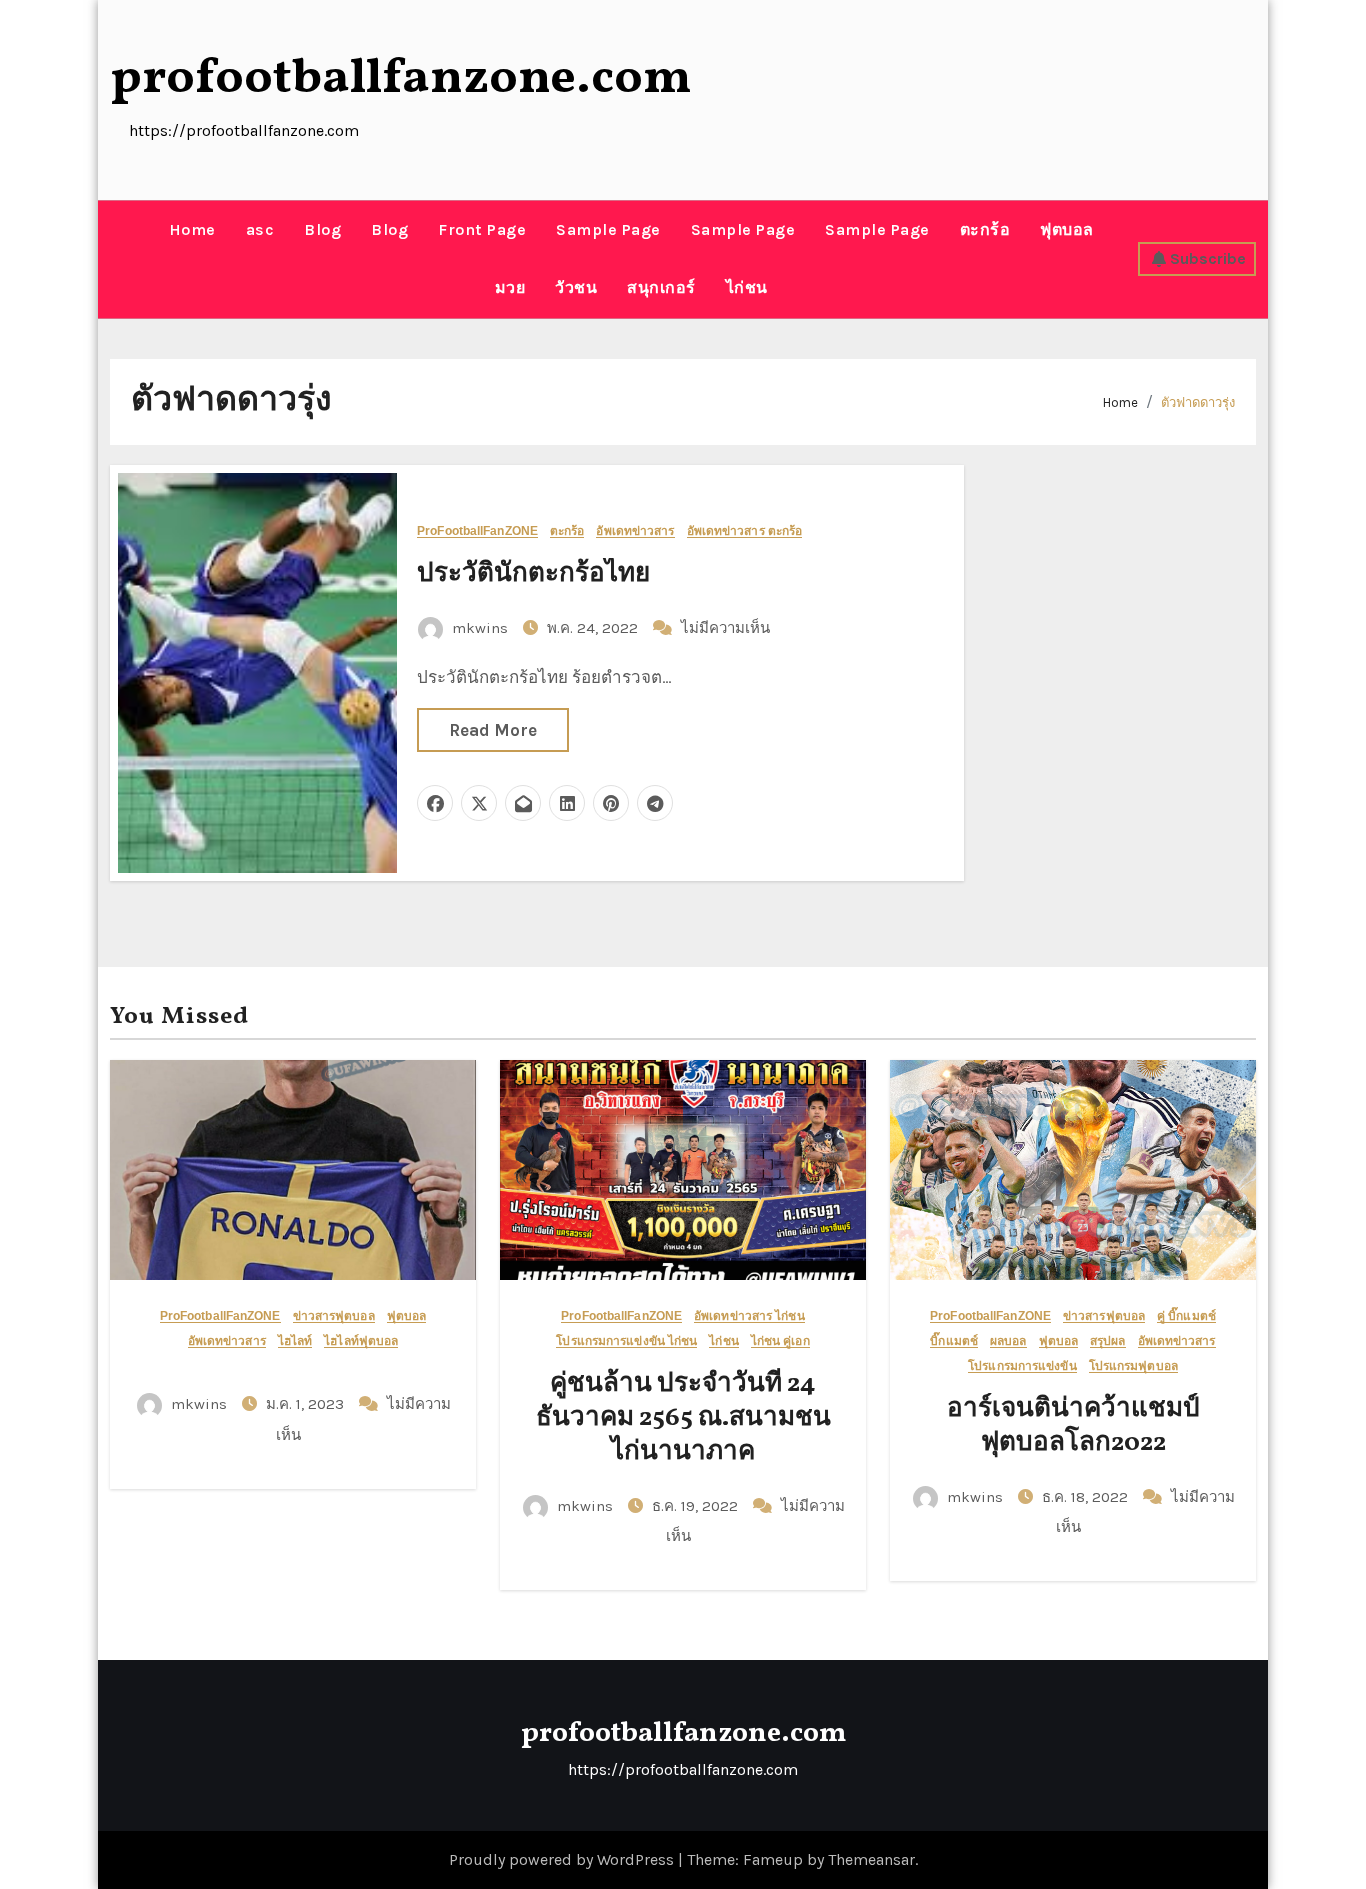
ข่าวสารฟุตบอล (334, 1316)
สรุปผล (1108, 1341)
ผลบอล (1008, 1341)
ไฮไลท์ (295, 1341)
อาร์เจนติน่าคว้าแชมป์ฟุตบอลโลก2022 (1073, 1426)
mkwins (480, 628)
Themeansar (871, 1859)
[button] (117, 259)
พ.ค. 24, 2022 (594, 628)
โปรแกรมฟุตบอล (1133, 1366)
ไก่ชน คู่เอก (780, 1341)
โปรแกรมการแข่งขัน (1022, 1366)
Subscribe (1208, 258)
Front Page (482, 229)
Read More (493, 730)
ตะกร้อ (985, 229)
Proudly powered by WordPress (563, 1859)
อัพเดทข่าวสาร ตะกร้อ (745, 531)
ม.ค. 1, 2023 (307, 1404)
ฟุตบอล (1067, 229)
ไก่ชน (747, 287)
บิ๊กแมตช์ (954, 1341)
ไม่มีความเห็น (725, 628)
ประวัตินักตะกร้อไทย (533, 574)
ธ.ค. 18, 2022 (1087, 1497)
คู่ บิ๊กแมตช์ (1186, 1316)
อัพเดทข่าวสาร (635, 531)
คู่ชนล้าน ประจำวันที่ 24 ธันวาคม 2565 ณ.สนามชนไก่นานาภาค (683, 1418)
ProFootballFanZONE (477, 531)
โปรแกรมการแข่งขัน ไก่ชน (626, 1341)
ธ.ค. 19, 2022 (697, 1506)
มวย (510, 287)
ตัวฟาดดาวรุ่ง (1198, 402)
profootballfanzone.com (401, 79)
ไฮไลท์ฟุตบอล (361, 1341)
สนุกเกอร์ (661, 287)
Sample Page (608, 229)
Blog (322, 229)
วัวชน (576, 287)
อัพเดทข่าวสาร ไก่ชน (749, 1316)
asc (260, 229)
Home (192, 229)
